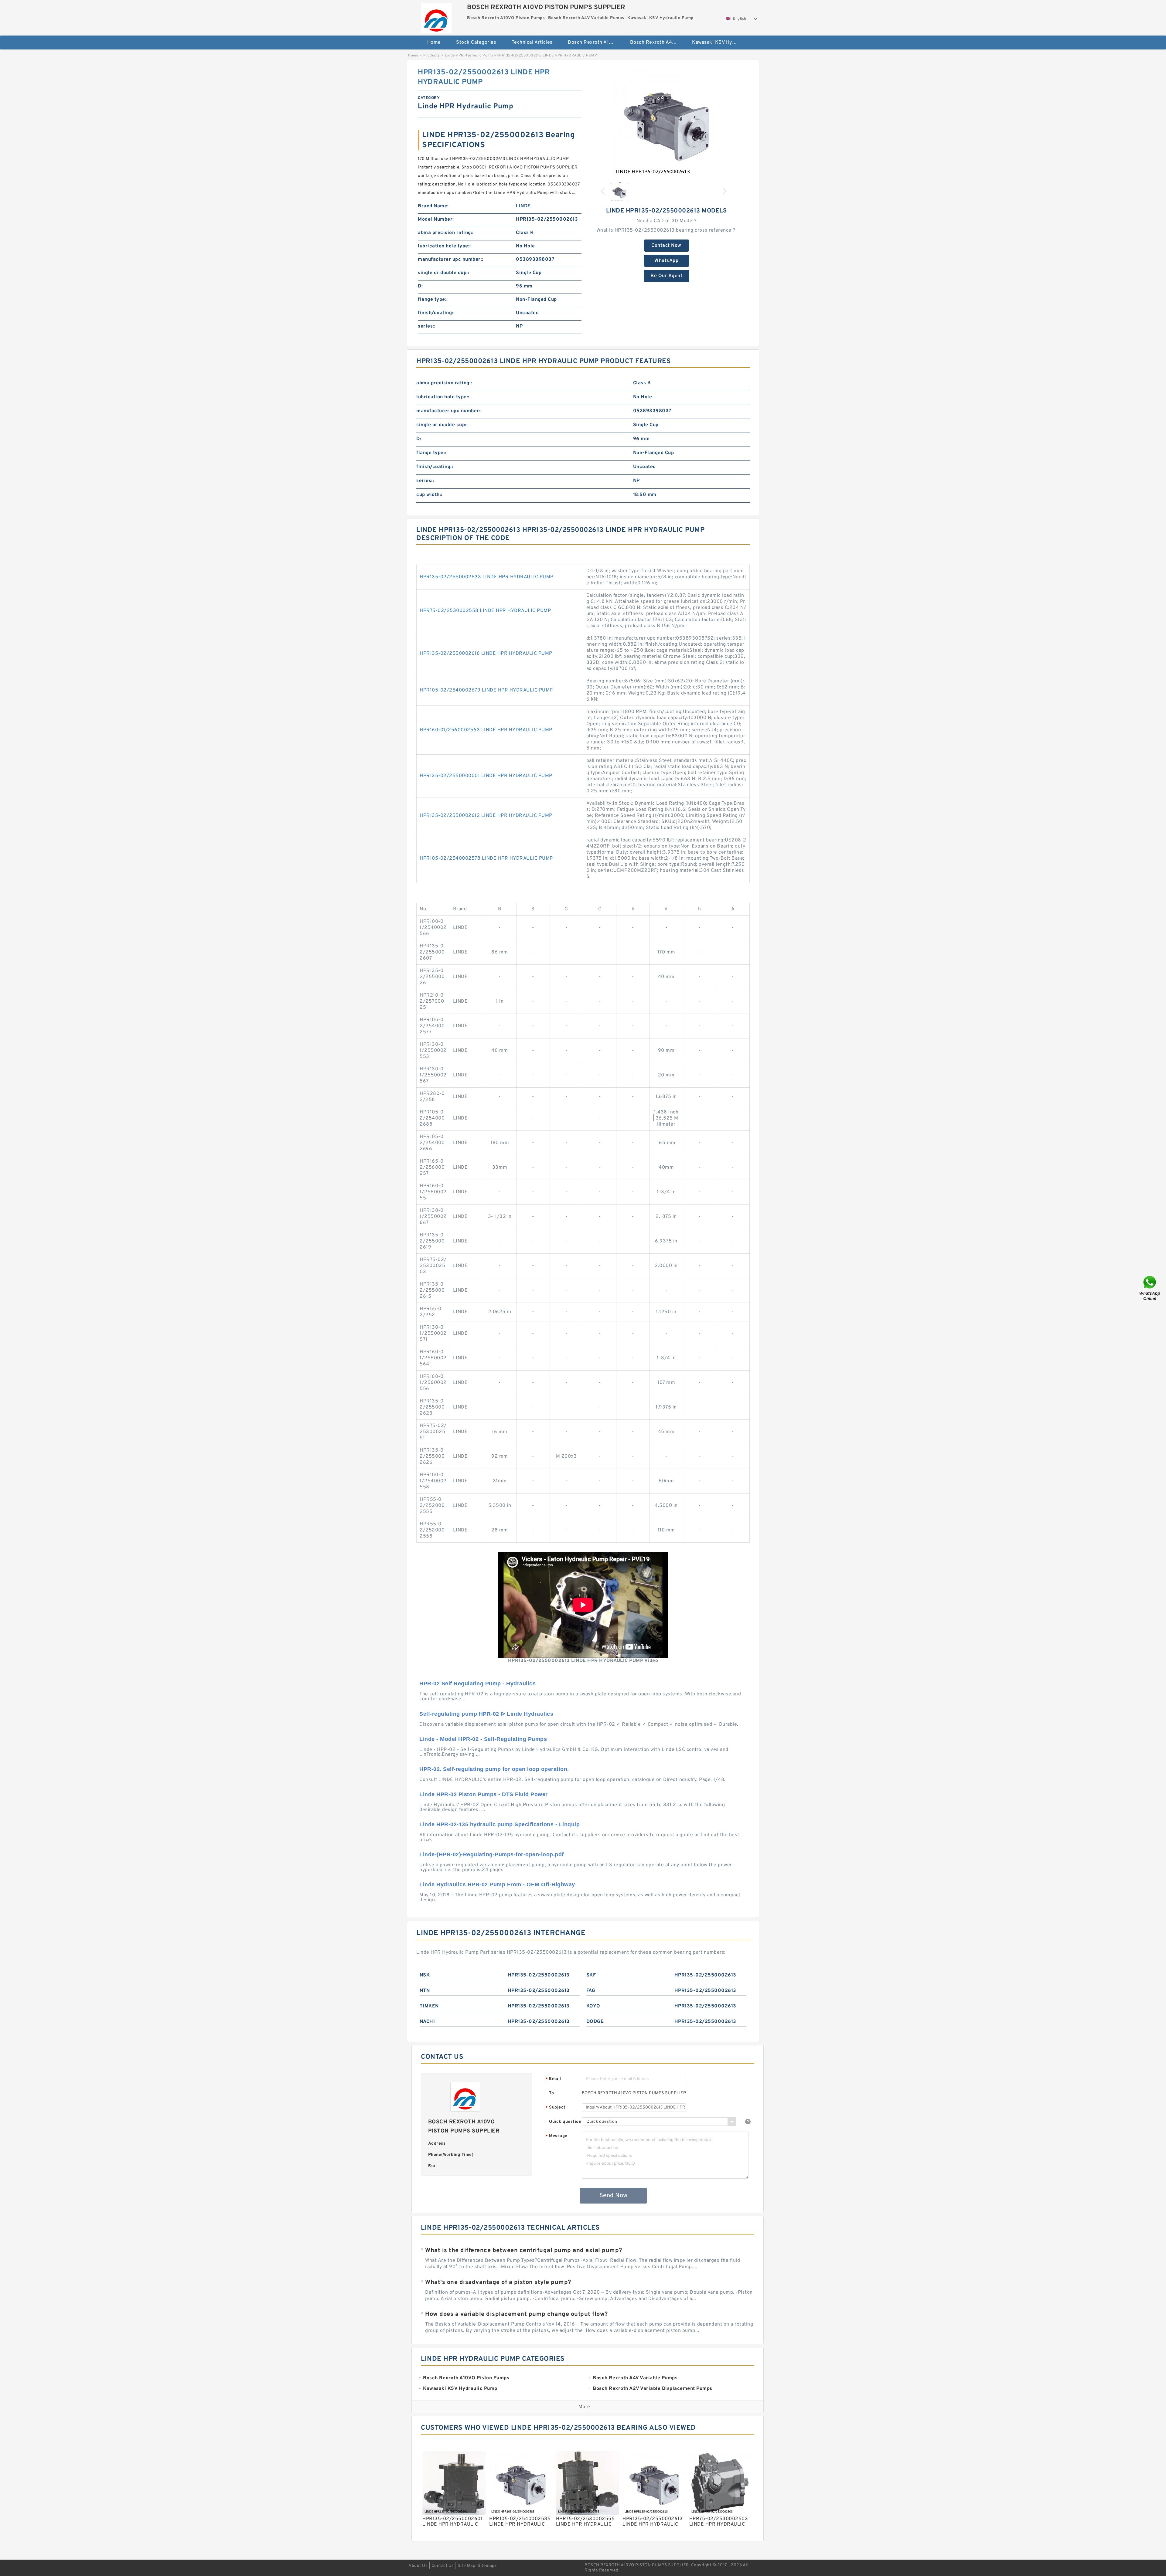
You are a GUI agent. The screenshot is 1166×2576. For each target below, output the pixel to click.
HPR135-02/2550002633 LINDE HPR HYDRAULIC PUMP (487, 577)
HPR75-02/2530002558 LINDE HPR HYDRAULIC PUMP (485, 611)
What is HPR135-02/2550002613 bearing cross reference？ (667, 230)
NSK (425, 1975)
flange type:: (433, 300)
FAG (591, 1991)
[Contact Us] (1150, 1288)
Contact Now (666, 246)
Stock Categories (476, 42)
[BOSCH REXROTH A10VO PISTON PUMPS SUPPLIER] (436, 17)
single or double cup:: (443, 273)
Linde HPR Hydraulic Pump (469, 56)
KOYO (593, 2006)
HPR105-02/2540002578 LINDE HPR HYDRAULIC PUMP (486, 858)
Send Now (614, 2196)
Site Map (466, 2566)
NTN (425, 1991)
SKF (591, 1975)
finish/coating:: (436, 313)
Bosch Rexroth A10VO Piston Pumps (595, 42)
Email (553, 2079)
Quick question (565, 2122)
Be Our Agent (666, 276)
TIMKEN (429, 2006)
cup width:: (429, 495)
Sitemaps (487, 2566)
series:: (427, 326)
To (551, 2093)
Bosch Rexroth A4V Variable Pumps (657, 42)
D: (420, 286)
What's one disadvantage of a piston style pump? (498, 2282)
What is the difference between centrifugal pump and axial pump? (524, 2251)
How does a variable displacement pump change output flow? (517, 2314)
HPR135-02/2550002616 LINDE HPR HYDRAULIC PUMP (486, 654)
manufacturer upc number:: (451, 260)
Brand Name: (433, 206)
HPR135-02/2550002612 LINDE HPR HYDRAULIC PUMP (486, 816)
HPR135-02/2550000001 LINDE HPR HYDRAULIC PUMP (486, 776)
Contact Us (443, 2566)
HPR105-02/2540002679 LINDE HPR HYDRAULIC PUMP (486, 690)
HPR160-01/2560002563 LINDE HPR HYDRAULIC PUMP (486, 730)
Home (434, 42)
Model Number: (436, 219)
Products (432, 56)
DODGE (595, 2022)
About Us (418, 2566)
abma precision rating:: (446, 233)
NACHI (427, 2022)
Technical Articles (532, 42)
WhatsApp (666, 261)
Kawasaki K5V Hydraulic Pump (719, 42)
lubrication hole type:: (444, 246)
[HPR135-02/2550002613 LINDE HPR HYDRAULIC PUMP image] (667, 122)
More (584, 2407)
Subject (556, 2108)
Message (556, 2136)
